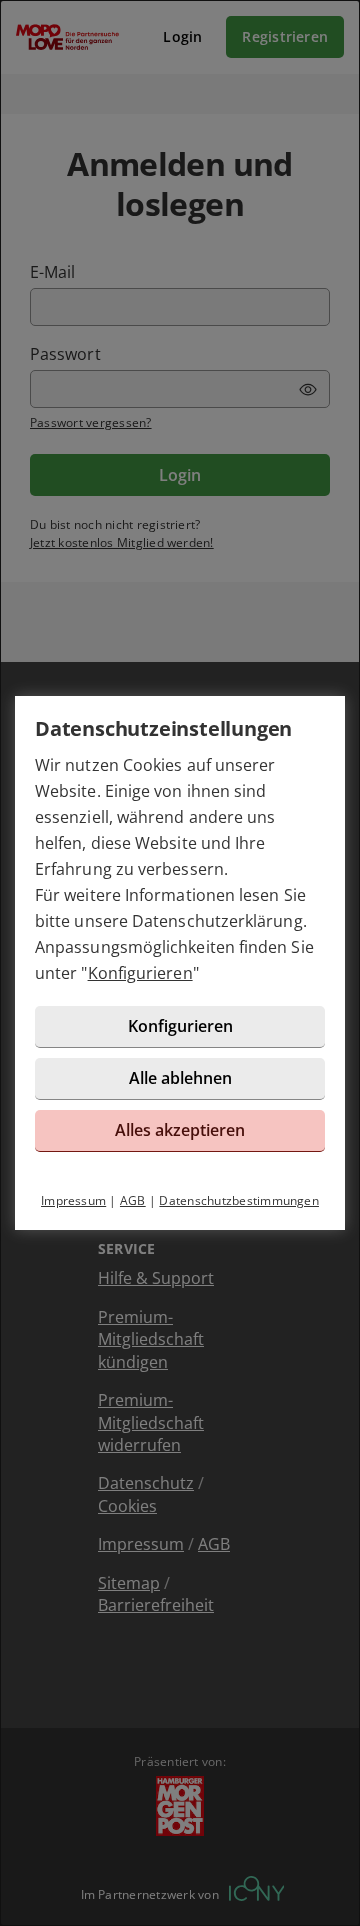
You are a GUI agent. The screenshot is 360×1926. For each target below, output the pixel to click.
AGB (133, 1200)
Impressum (73, 1200)
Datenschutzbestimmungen (239, 1200)
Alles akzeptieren (180, 1130)
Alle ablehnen (180, 1078)
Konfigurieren (140, 973)
